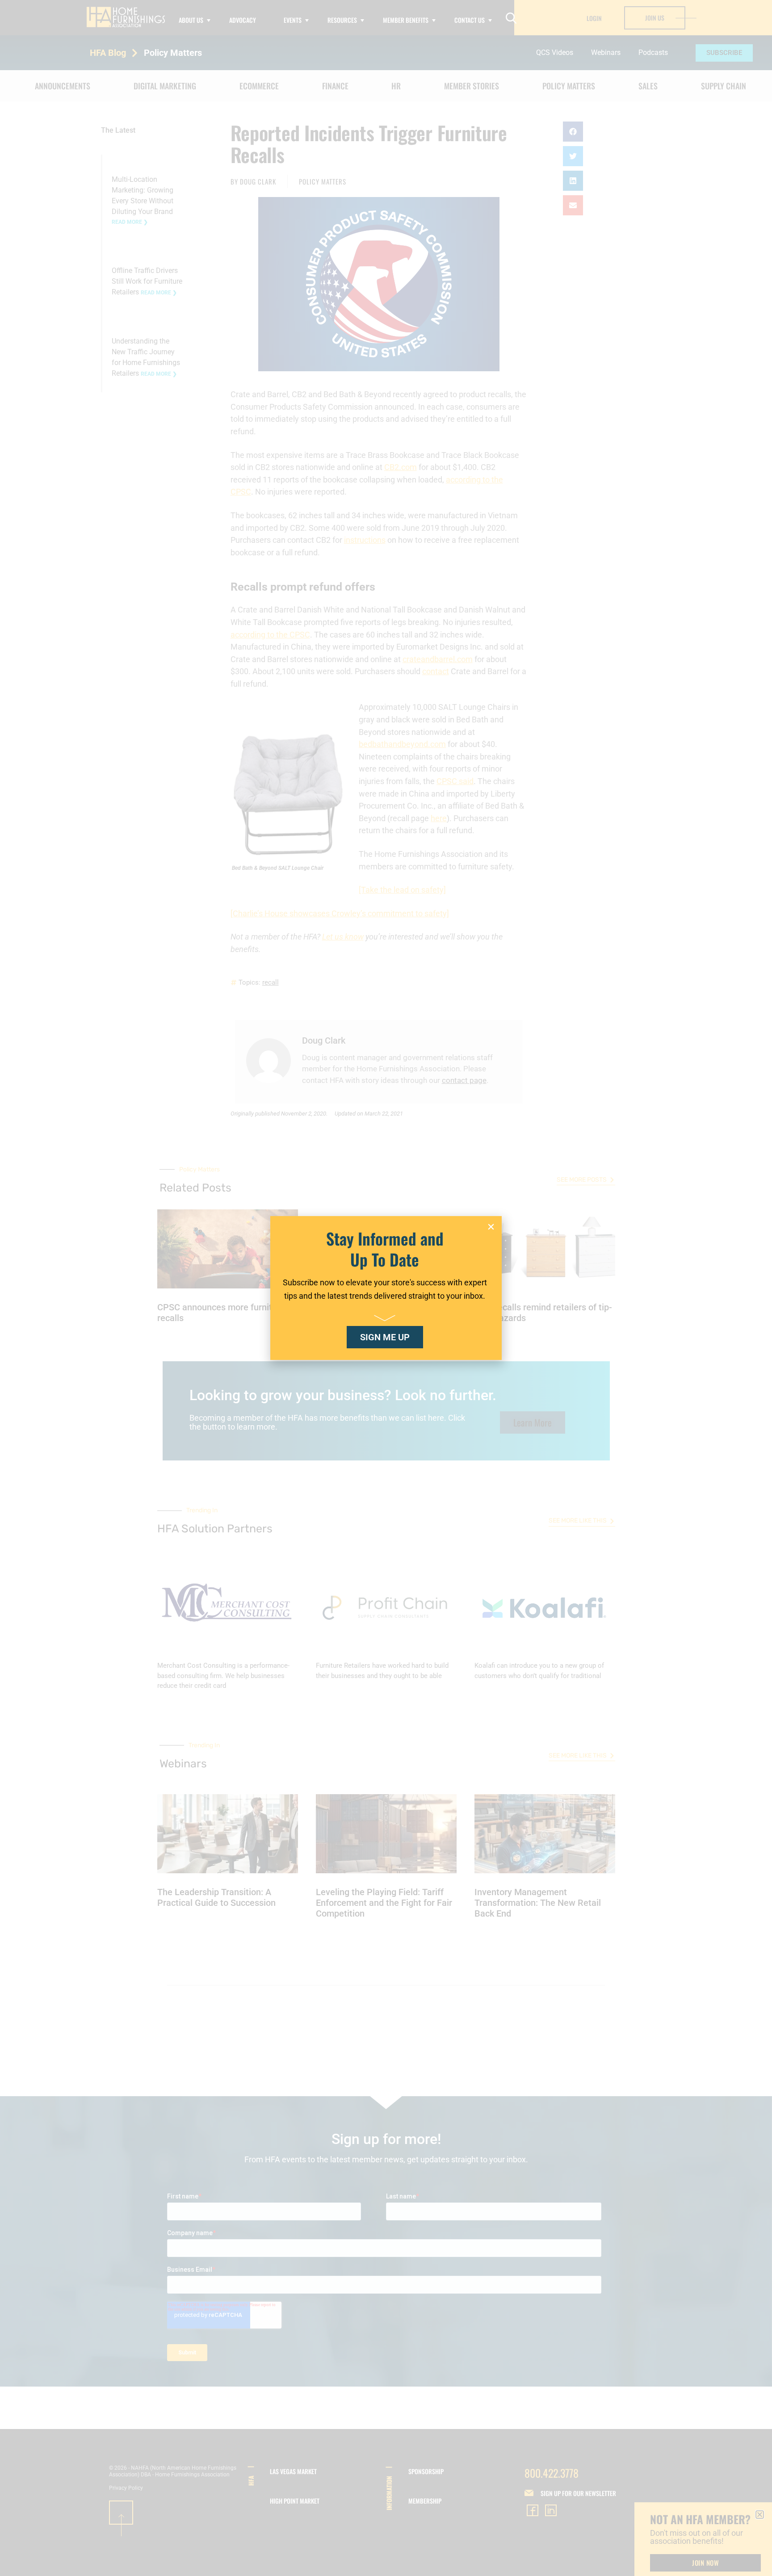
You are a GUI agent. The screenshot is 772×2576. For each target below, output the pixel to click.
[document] (386, 1288)
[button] (491, 1227)
